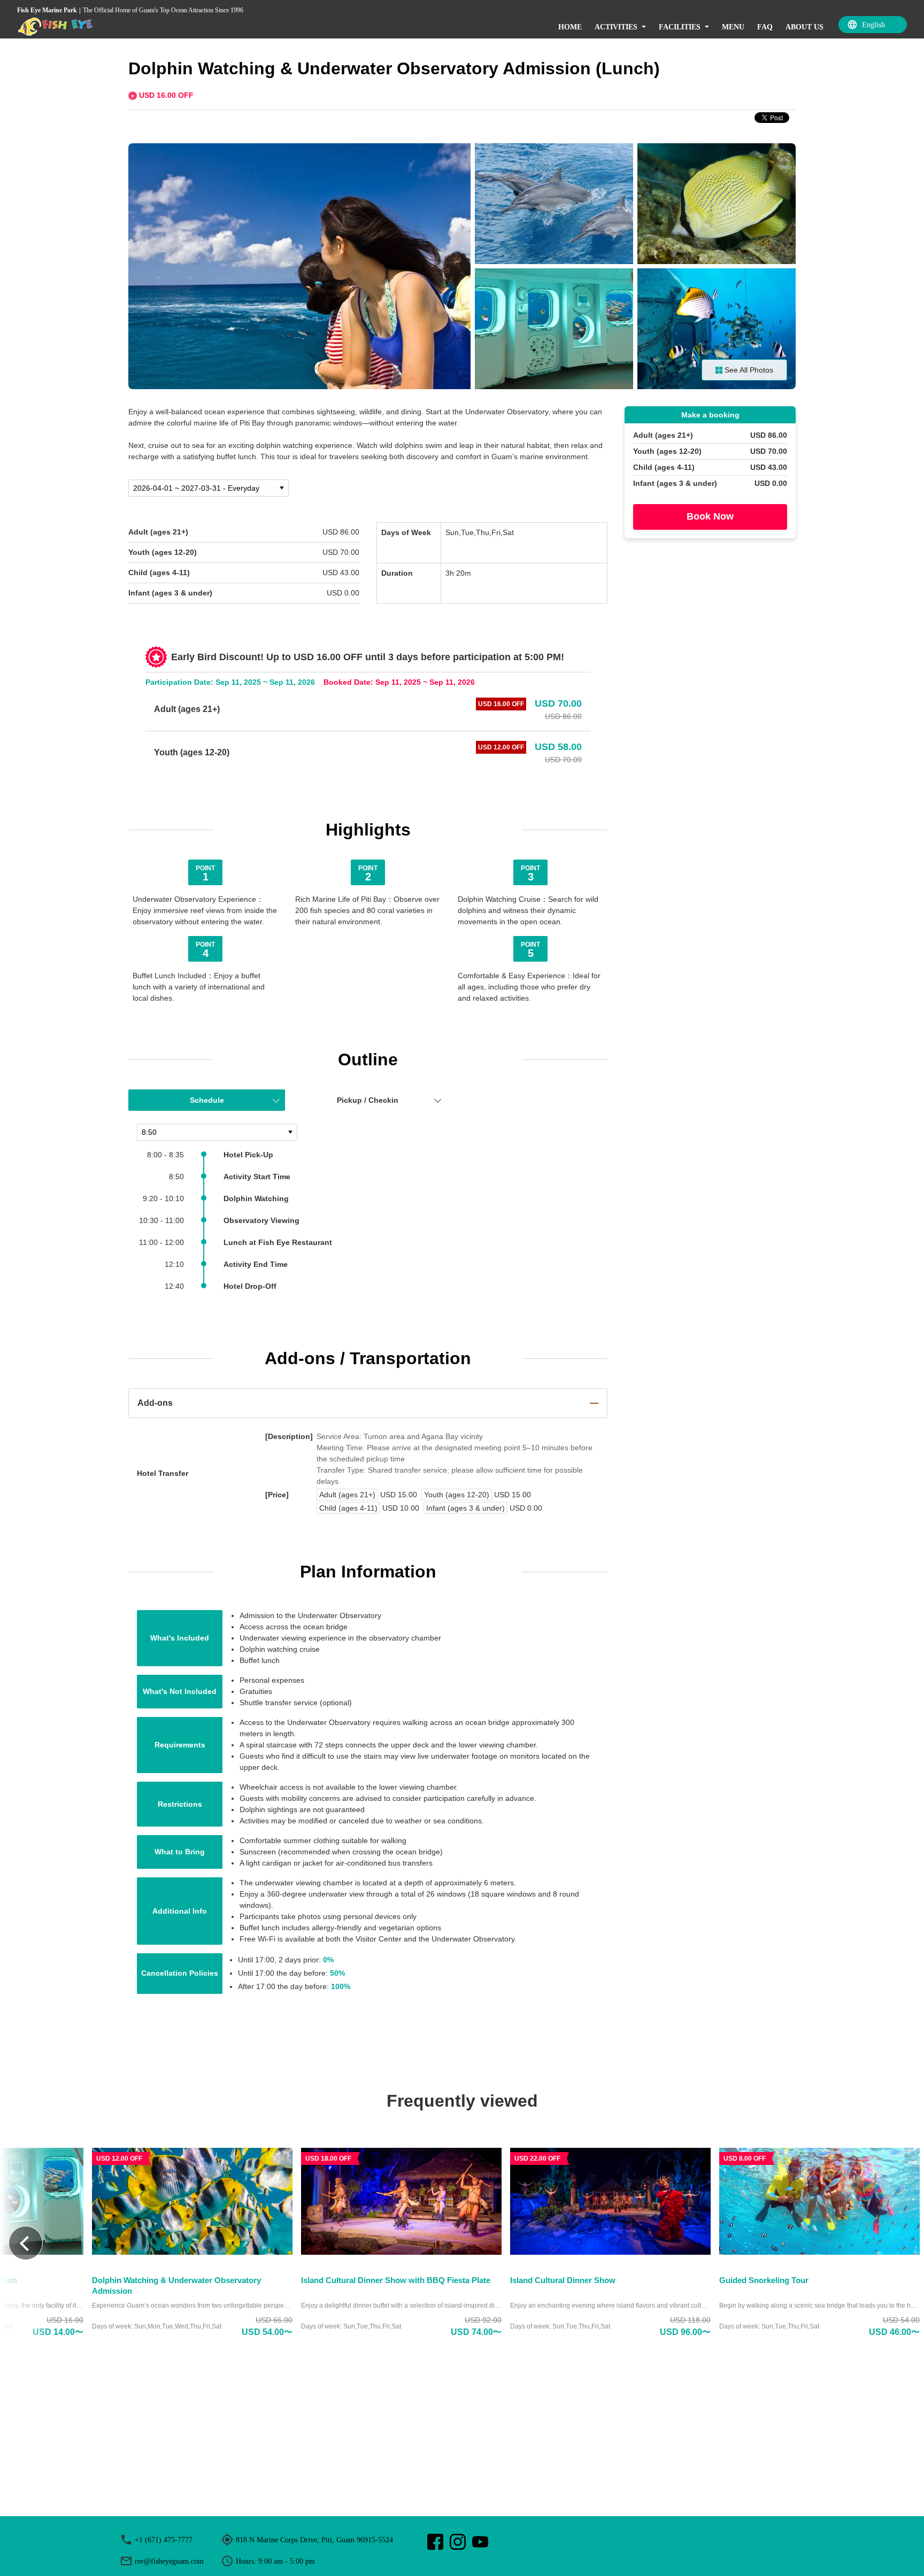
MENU (733, 27)
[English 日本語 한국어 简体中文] (873, 25)
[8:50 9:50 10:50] (217, 1132)
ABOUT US (804, 27)
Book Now (710, 517)
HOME (570, 27)
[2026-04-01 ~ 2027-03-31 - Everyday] (209, 488)
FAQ (765, 27)
